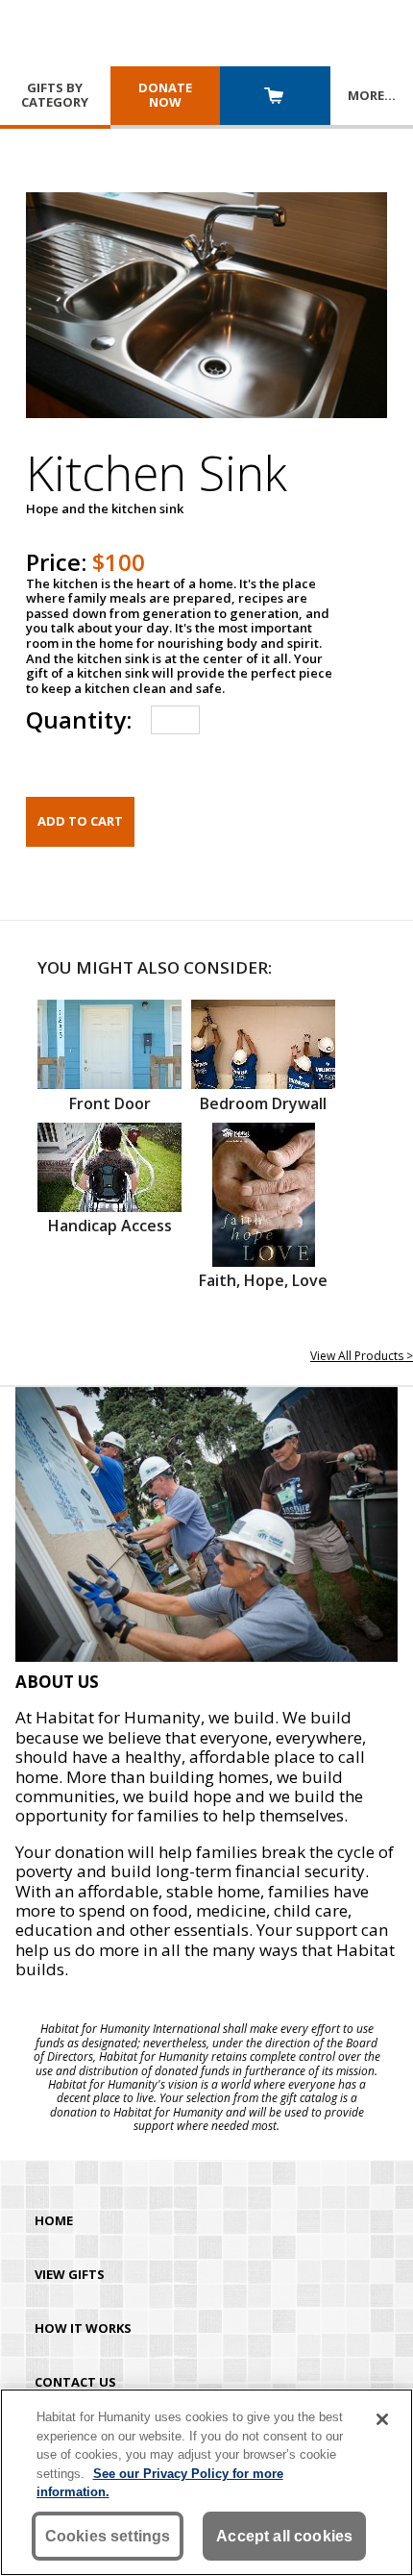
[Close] (382, 2419)
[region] (206, 2482)
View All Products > (362, 1356)
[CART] (275, 98)
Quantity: (79, 719)
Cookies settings (108, 2536)
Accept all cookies (284, 2536)
